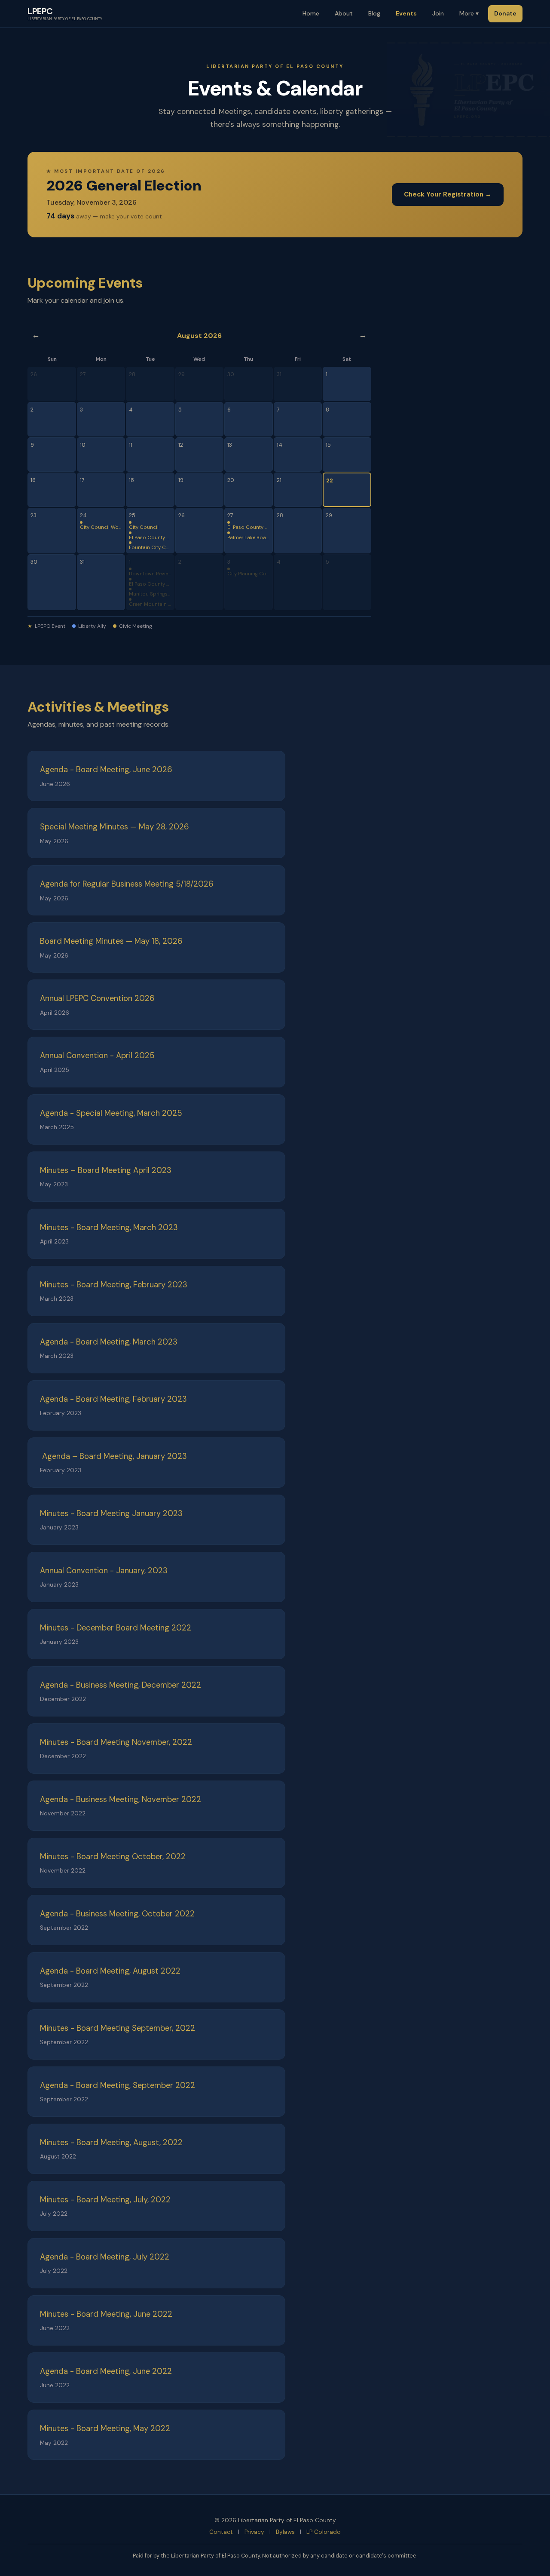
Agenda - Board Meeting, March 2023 (109, 1342)
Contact (221, 2532)
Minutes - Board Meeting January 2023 (111, 1514)
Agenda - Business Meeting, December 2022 (121, 1685)
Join (438, 13)
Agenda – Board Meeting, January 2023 (113, 1456)
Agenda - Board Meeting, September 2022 (118, 2085)
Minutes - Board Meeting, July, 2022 (105, 2200)
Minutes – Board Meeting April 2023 (106, 1170)
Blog (374, 13)
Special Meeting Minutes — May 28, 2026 (115, 827)
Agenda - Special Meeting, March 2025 (111, 1113)
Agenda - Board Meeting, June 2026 (106, 770)
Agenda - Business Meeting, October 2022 (117, 1914)
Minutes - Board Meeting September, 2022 (118, 2028)
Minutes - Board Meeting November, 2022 (116, 1742)
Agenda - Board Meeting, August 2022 (110, 1971)
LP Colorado (324, 2532)
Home (311, 13)
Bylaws (285, 2532)
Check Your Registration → (448, 194)
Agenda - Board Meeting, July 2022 (105, 2257)
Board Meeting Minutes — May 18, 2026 (111, 941)
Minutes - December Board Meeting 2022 (116, 1628)
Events (406, 13)
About (344, 13)
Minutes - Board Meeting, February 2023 (114, 1285)
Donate (505, 13)
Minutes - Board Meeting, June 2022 (106, 2314)
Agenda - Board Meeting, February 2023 (113, 1399)
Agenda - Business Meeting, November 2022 (121, 1799)
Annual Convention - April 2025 (97, 1056)
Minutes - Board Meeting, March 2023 (109, 1228)
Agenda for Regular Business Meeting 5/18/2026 (127, 884)
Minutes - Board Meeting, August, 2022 (111, 2143)
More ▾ (469, 13)
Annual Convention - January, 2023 (104, 1571)
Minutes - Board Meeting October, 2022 (113, 1857)
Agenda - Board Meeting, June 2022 (106, 2371)
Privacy (254, 2532)
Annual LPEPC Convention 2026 (97, 998)
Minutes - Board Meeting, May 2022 (105, 2429)
